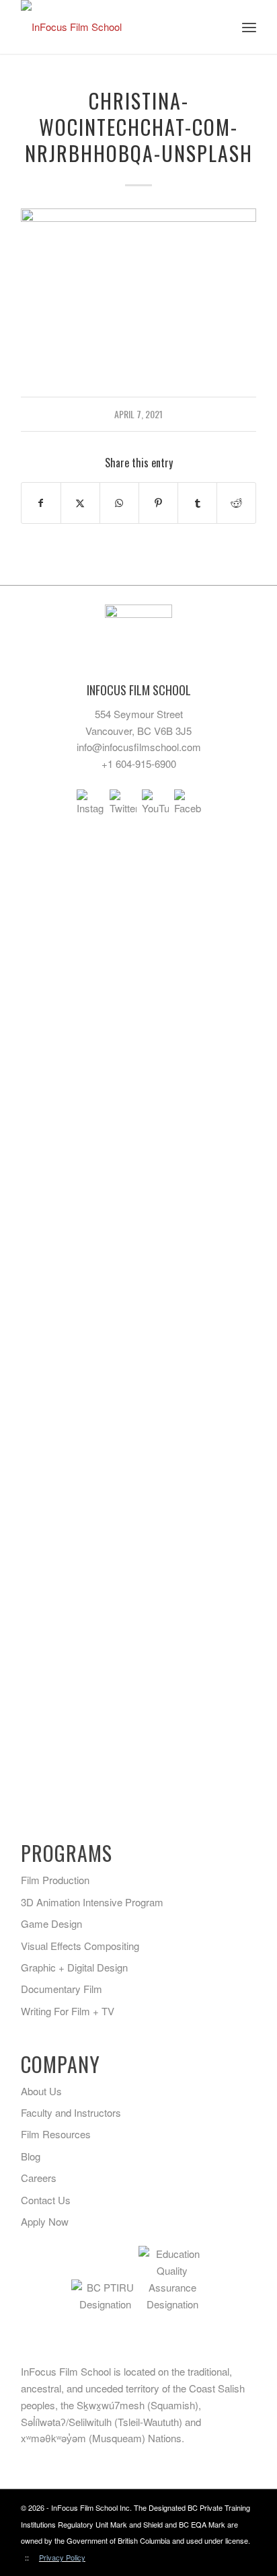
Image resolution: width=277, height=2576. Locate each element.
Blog (31, 2156)
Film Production (55, 1880)
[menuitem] (249, 27)
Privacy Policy (62, 2557)
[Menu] (249, 27)
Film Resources (56, 2134)
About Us (41, 2091)
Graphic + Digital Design (74, 1967)
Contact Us (46, 2200)
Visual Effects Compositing (80, 1946)
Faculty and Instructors (71, 2112)
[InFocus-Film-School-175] (115, 27)
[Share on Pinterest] (158, 503)
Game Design (51, 1923)
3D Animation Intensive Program (92, 1902)
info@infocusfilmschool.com (139, 747)
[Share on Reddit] (236, 503)
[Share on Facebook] (41, 503)
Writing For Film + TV (68, 2011)
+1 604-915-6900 (139, 764)
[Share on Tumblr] (197, 503)
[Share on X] (80, 503)
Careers (39, 2178)
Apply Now (45, 2221)
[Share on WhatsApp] (119, 503)
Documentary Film (62, 1989)
